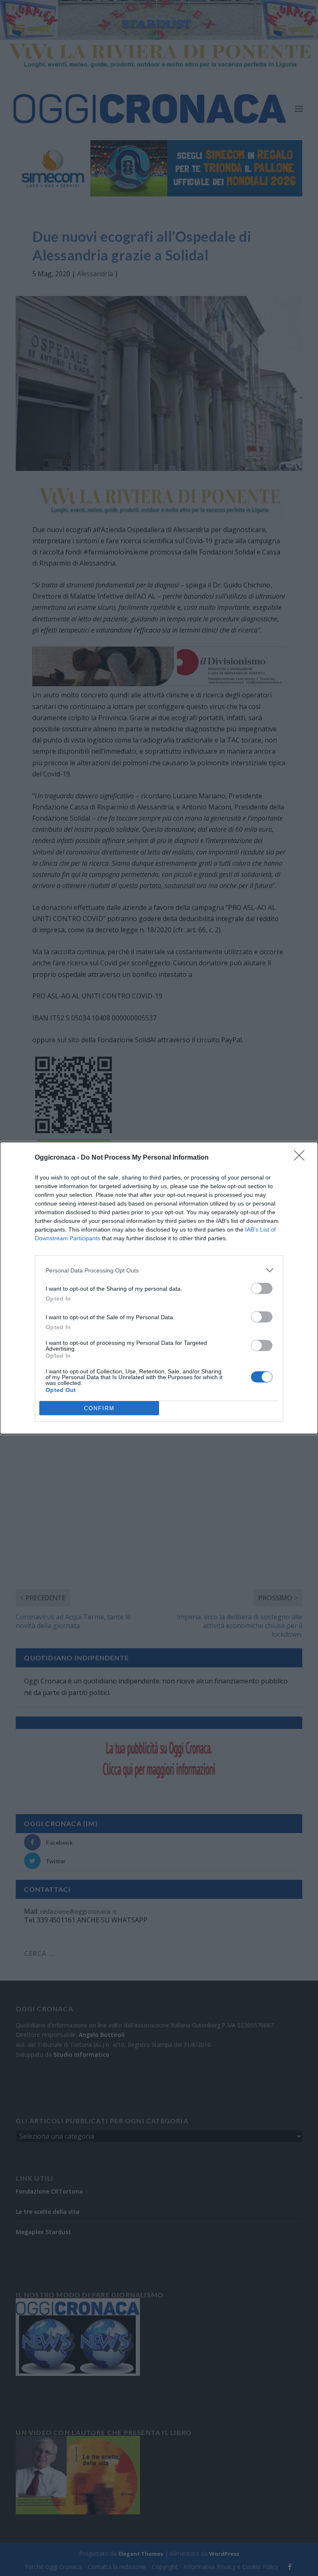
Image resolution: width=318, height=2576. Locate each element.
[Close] (302, 1158)
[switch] (262, 1288)
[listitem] (159, 1270)
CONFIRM (99, 1408)
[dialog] (159, 1288)
